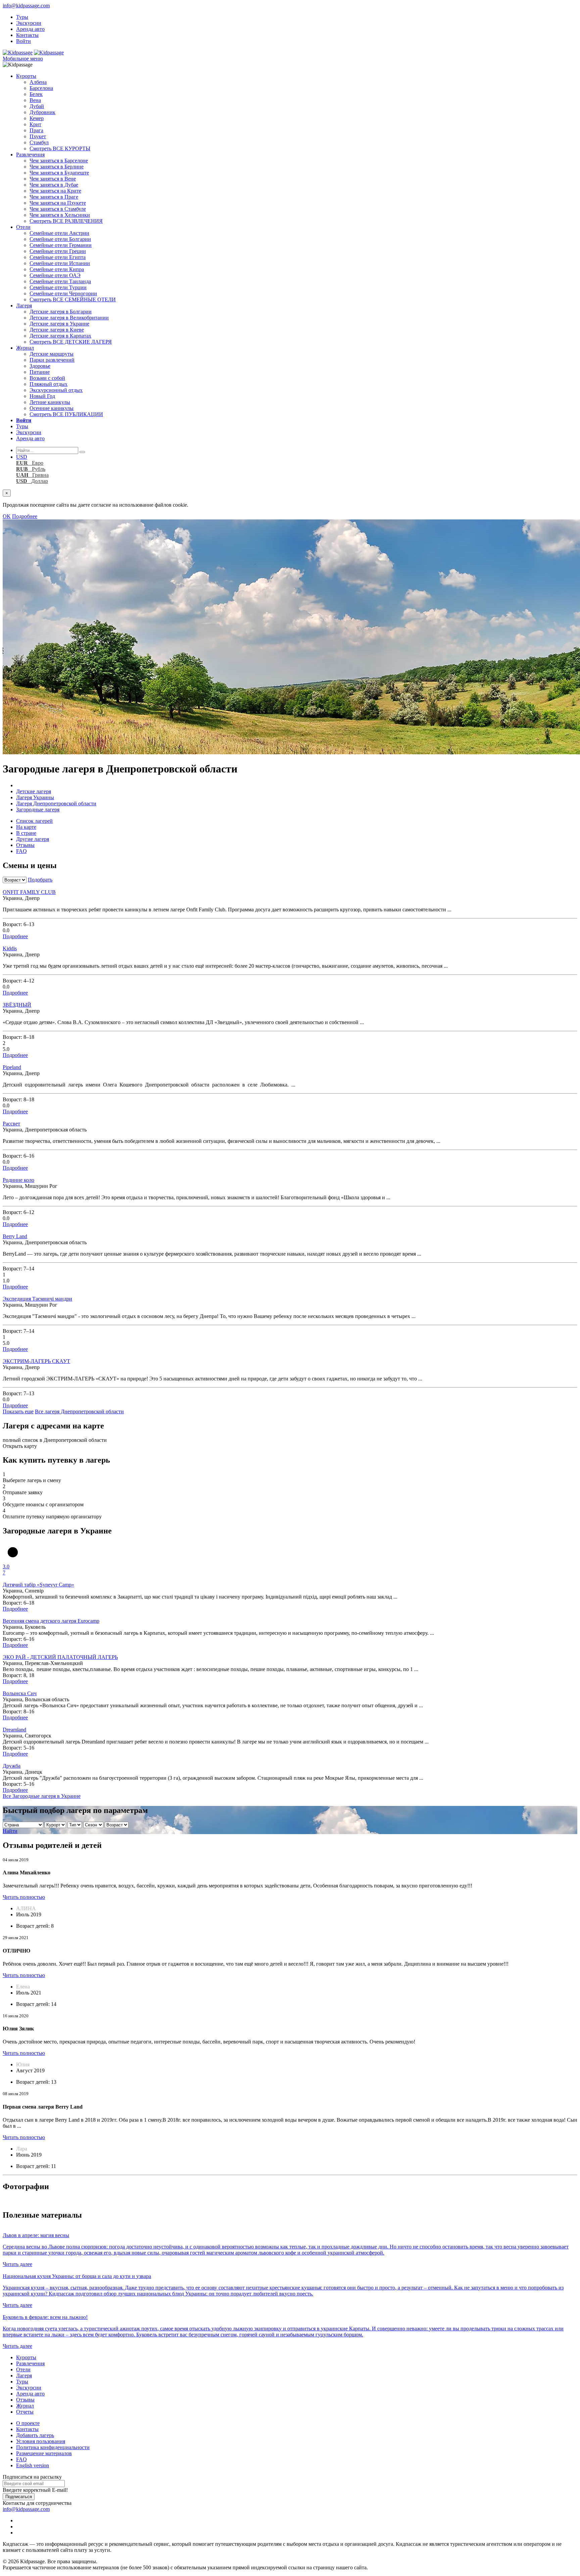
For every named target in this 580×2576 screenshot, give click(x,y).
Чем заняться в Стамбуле (58, 209)
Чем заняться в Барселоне (59, 161)
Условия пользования (41, 2441)
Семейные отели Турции (58, 287)
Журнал (25, 348)
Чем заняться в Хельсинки (60, 215)
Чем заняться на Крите (55, 191)
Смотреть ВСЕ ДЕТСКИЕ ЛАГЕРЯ (71, 342)
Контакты (27, 35)
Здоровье (40, 366)
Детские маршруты (52, 354)
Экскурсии (29, 23)
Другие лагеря (33, 839)
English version (33, 2465)
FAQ (21, 851)
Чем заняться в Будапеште (59, 173)
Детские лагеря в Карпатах (60, 336)
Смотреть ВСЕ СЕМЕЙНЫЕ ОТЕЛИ (73, 299)
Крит (35, 124)
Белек (36, 94)
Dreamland (14, 1730)
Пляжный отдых (49, 384)
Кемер (37, 118)
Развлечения (30, 155)
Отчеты (25, 2412)
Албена (38, 82)
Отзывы (25, 845)
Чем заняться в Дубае (54, 185)
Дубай (37, 106)
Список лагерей (34, 821)
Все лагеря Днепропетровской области (79, 1411)
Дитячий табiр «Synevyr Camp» (38, 1585)
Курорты (26, 76)
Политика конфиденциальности (53, 2447)
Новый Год (42, 396)
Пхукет (38, 136)
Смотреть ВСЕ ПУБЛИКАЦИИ (66, 414)
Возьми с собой (47, 378)
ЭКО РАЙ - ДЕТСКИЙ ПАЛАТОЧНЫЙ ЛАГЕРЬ (60, 1657)
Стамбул (39, 142)
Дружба (12, 1766)
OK (7, 516)
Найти (10, 1831)
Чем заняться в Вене (53, 179)
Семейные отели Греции (58, 251)
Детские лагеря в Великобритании (69, 318)
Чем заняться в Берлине (57, 167)
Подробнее (25, 516)
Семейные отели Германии (61, 245)
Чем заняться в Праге (54, 197)
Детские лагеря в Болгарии (61, 312)
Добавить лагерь (35, 2435)
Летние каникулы (50, 402)
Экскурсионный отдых (56, 390)
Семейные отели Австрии (59, 233)
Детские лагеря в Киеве (57, 330)
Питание (40, 372)
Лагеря (24, 306)
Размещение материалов (44, 2453)
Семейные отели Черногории (63, 293)
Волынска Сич (20, 1693)
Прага (36, 130)
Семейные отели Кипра (57, 269)
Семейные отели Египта (58, 257)
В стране (26, 833)
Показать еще (18, 1411)
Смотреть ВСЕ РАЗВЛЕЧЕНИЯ (66, 221)
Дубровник (42, 112)
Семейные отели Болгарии (60, 239)
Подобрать (40, 880)
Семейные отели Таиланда (60, 281)
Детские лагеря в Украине (59, 324)
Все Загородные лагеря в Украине (42, 1796)
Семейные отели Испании (60, 263)
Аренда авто (30, 29)
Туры (22, 17)
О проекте (28, 2423)
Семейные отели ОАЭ (55, 275)
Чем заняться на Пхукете (58, 203)
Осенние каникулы (52, 408)
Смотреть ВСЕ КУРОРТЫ (60, 148)
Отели (23, 227)
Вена (35, 100)
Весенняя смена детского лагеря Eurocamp (51, 1621)
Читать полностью (24, 1897)
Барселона (41, 88)
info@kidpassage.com (26, 6)
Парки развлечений (52, 360)
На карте (26, 827)
